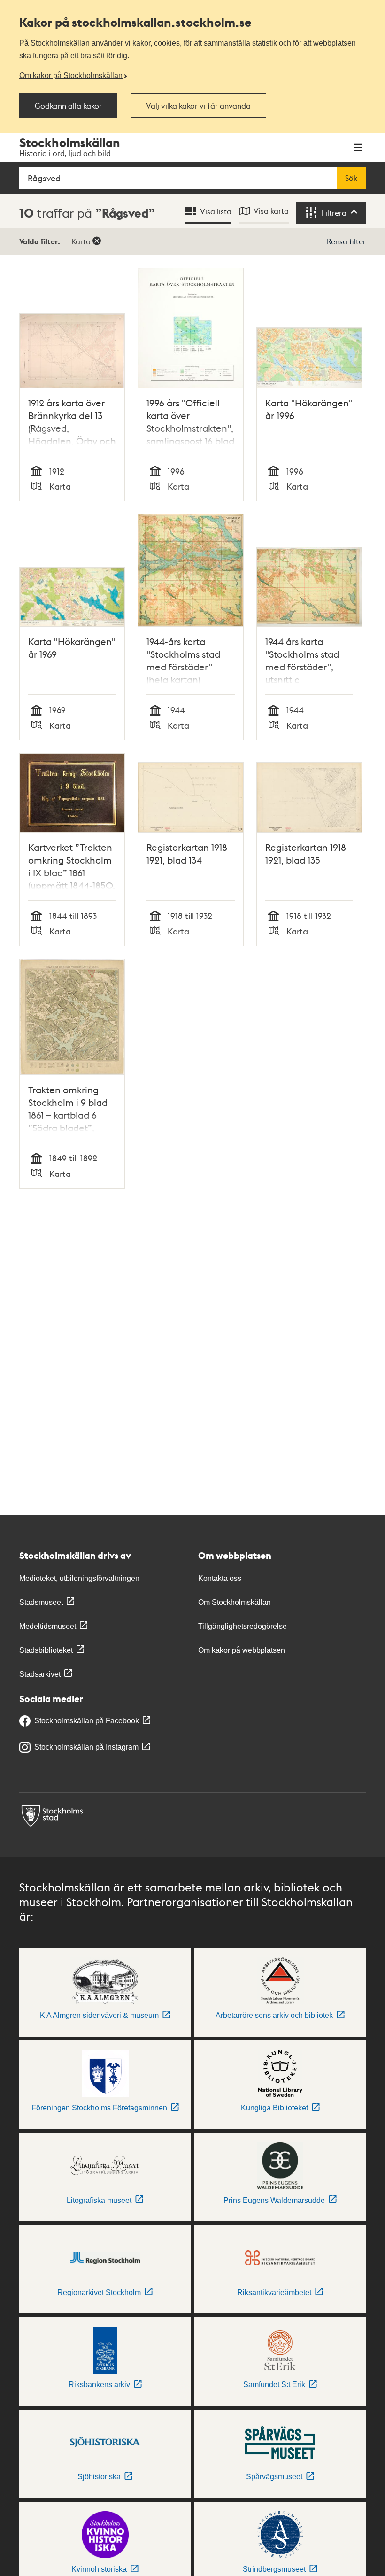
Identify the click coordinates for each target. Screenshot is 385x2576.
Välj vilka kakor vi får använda (198, 106)
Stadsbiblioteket (46, 1650)
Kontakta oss (220, 1578)
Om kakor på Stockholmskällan (71, 75)
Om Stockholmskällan (235, 1602)
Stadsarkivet (40, 1674)
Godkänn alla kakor (68, 106)
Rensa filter (346, 241)
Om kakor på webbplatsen (242, 1650)
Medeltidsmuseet (48, 1626)
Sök (351, 178)
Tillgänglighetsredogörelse (243, 1626)
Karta (81, 241)
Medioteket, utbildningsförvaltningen (79, 1578)
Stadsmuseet (41, 1602)
